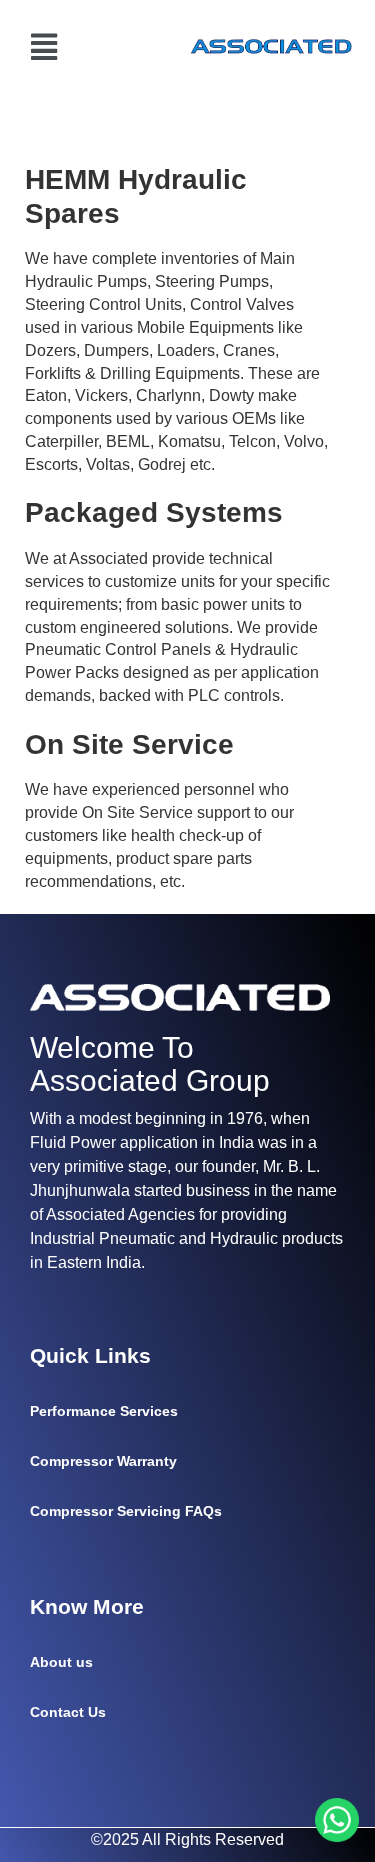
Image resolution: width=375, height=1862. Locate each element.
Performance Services (104, 1411)
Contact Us (68, 1712)
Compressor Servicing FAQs (126, 1511)
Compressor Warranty (103, 1461)
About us (61, 1662)
